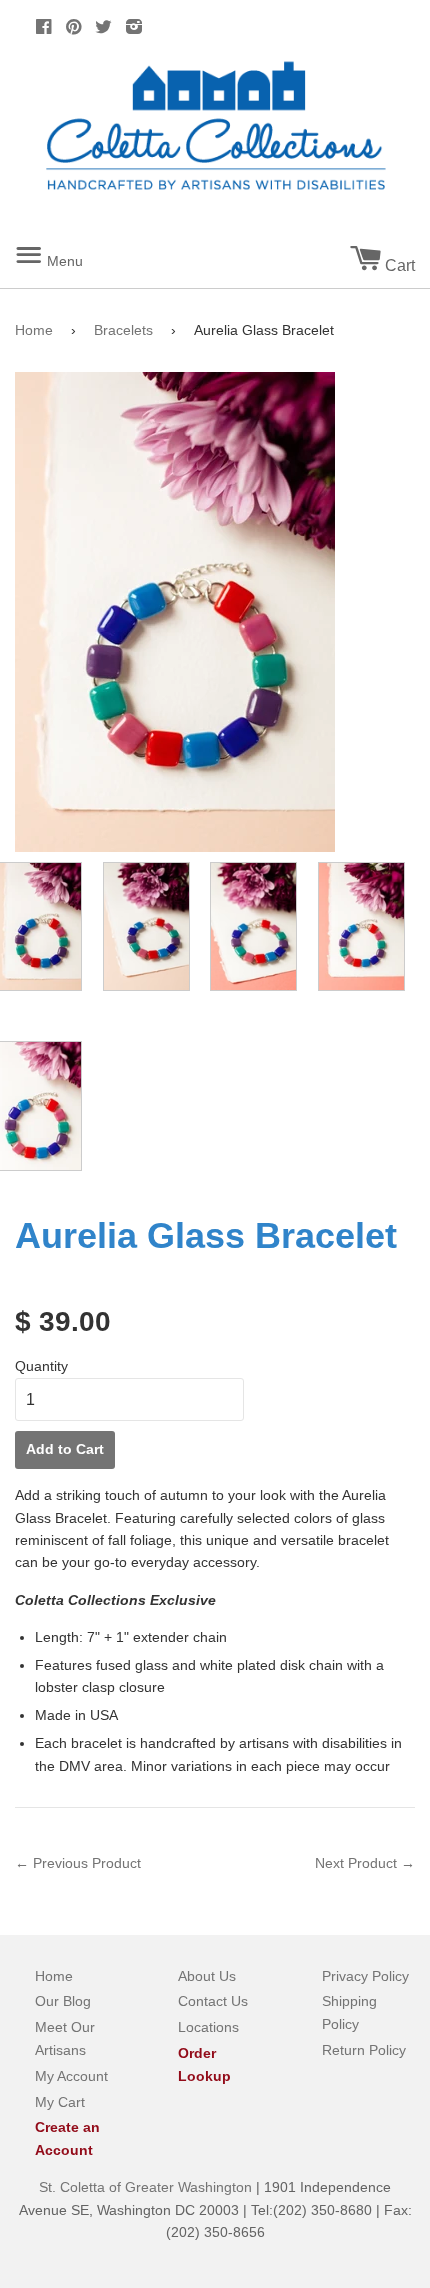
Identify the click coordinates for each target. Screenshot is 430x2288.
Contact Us (213, 2001)
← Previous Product (78, 1863)
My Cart (60, 2102)
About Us (207, 1976)
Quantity (41, 1366)
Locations (208, 2027)
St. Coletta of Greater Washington (147, 2187)
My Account (71, 2076)
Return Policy (364, 2050)
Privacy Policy (365, 1976)
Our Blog (63, 2001)
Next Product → (365, 1863)
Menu (70, 253)
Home (34, 330)
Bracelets (123, 330)
